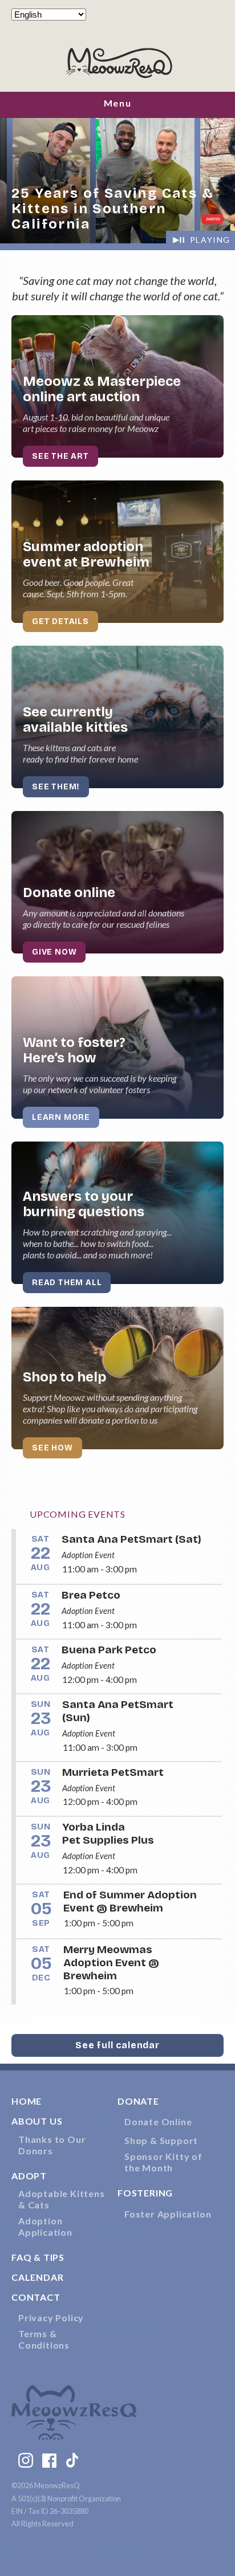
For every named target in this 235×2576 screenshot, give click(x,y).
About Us (37, 2121)
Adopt (29, 2176)
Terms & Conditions (44, 2339)
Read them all (67, 1283)
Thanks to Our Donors (52, 2145)
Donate (138, 2101)
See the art (60, 456)
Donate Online (158, 2121)
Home (27, 2101)
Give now (54, 952)
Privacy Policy (51, 2318)
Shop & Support (161, 2140)
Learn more (61, 1117)
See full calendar (117, 2045)
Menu (117, 103)
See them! (56, 787)
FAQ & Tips (38, 2257)
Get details (60, 621)
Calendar (37, 2277)
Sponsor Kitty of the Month (163, 2162)
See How (52, 1448)
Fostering (145, 2193)
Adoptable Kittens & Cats (62, 2199)
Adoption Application (45, 2226)
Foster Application (168, 2214)
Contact (36, 2297)
